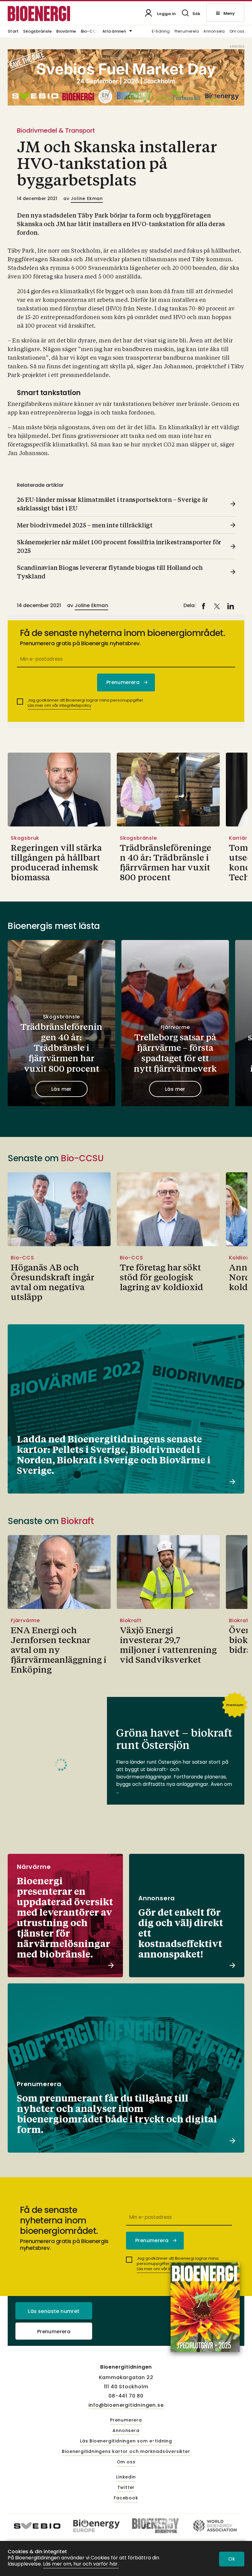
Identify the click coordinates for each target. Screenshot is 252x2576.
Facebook (126, 2498)
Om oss (237, 32)
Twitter (126, 2488)
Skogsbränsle (37, 32)
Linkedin (126, 2477)
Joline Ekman (87, 198)
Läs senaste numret (54, 2311)
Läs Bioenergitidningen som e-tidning (126, 2441)
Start (13, 32)
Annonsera (214, 32)
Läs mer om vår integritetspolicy (59, 705)
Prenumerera (187, 32)
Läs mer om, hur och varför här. (81, 2564)
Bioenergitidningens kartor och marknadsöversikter (126, 2452)
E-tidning (161, 32)
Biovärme (66, 32)
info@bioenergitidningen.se (126, 2405)
